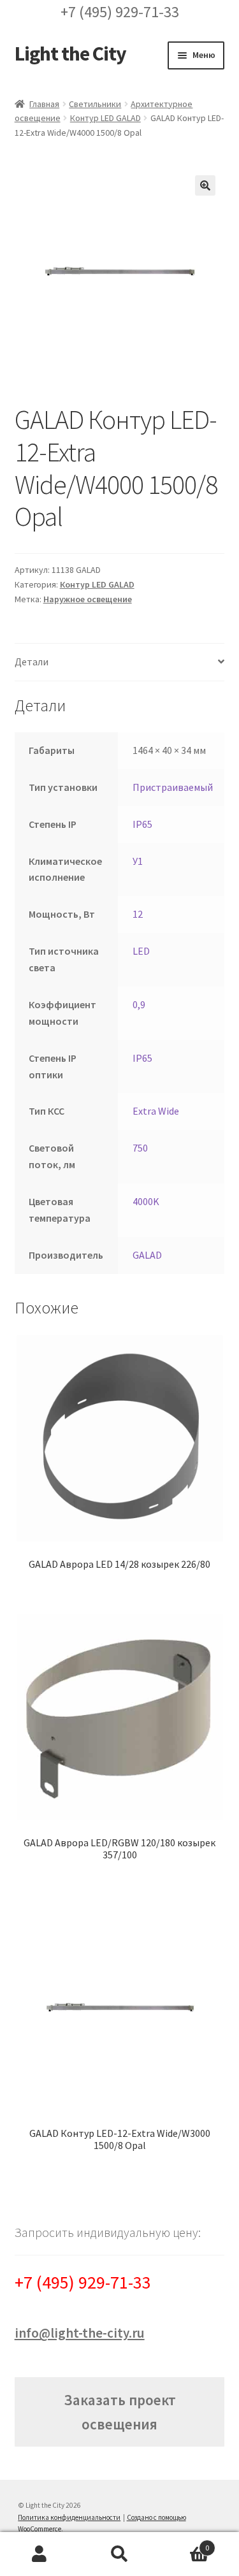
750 (140, 1148)
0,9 (139, 1004)
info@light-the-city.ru (80, 2333)
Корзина (184, 2543)
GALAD (147, 1255)
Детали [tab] (32, 662)
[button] (205, 185)
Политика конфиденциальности (69, 2517)
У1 (138, 861)
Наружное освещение (88, 599)
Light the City (70, 54)
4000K (146, 1201)
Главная (44, 104)
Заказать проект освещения (120, 2412)
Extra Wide (156, 1111)
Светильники (95, 104)
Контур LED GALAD (105, 118)
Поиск (119, 2554)
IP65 (142, 824)
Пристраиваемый (173, 787)
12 (138, 914)
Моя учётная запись (40, 2554)
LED (141, 951)
